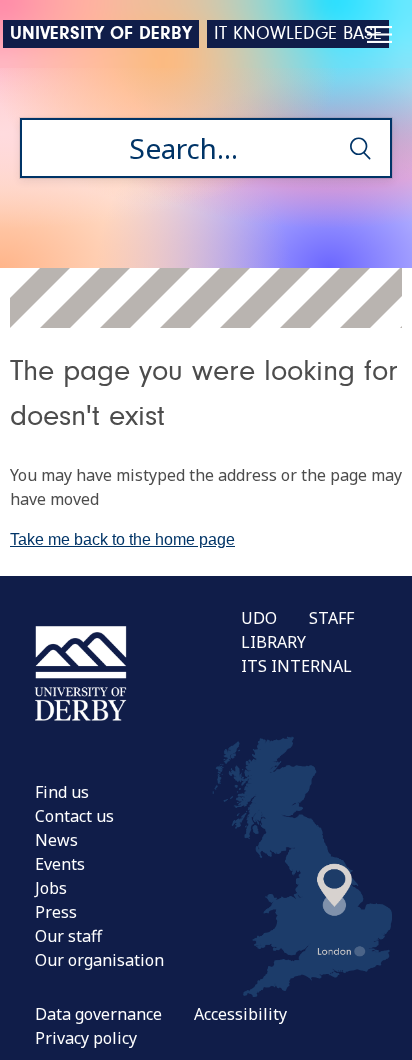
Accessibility (240, 1014)
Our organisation (99, 960)
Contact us (74, 816)
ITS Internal (296, 666)
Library (273, 642)
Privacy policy (86, 1038)
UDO (259, 618)
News (56, 840)
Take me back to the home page (122, 539)
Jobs (51, 888)
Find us (62, 792)
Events (60, 864)
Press (56, 912)
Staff (331, 618)
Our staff (68, 936)
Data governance (98, 1014)
